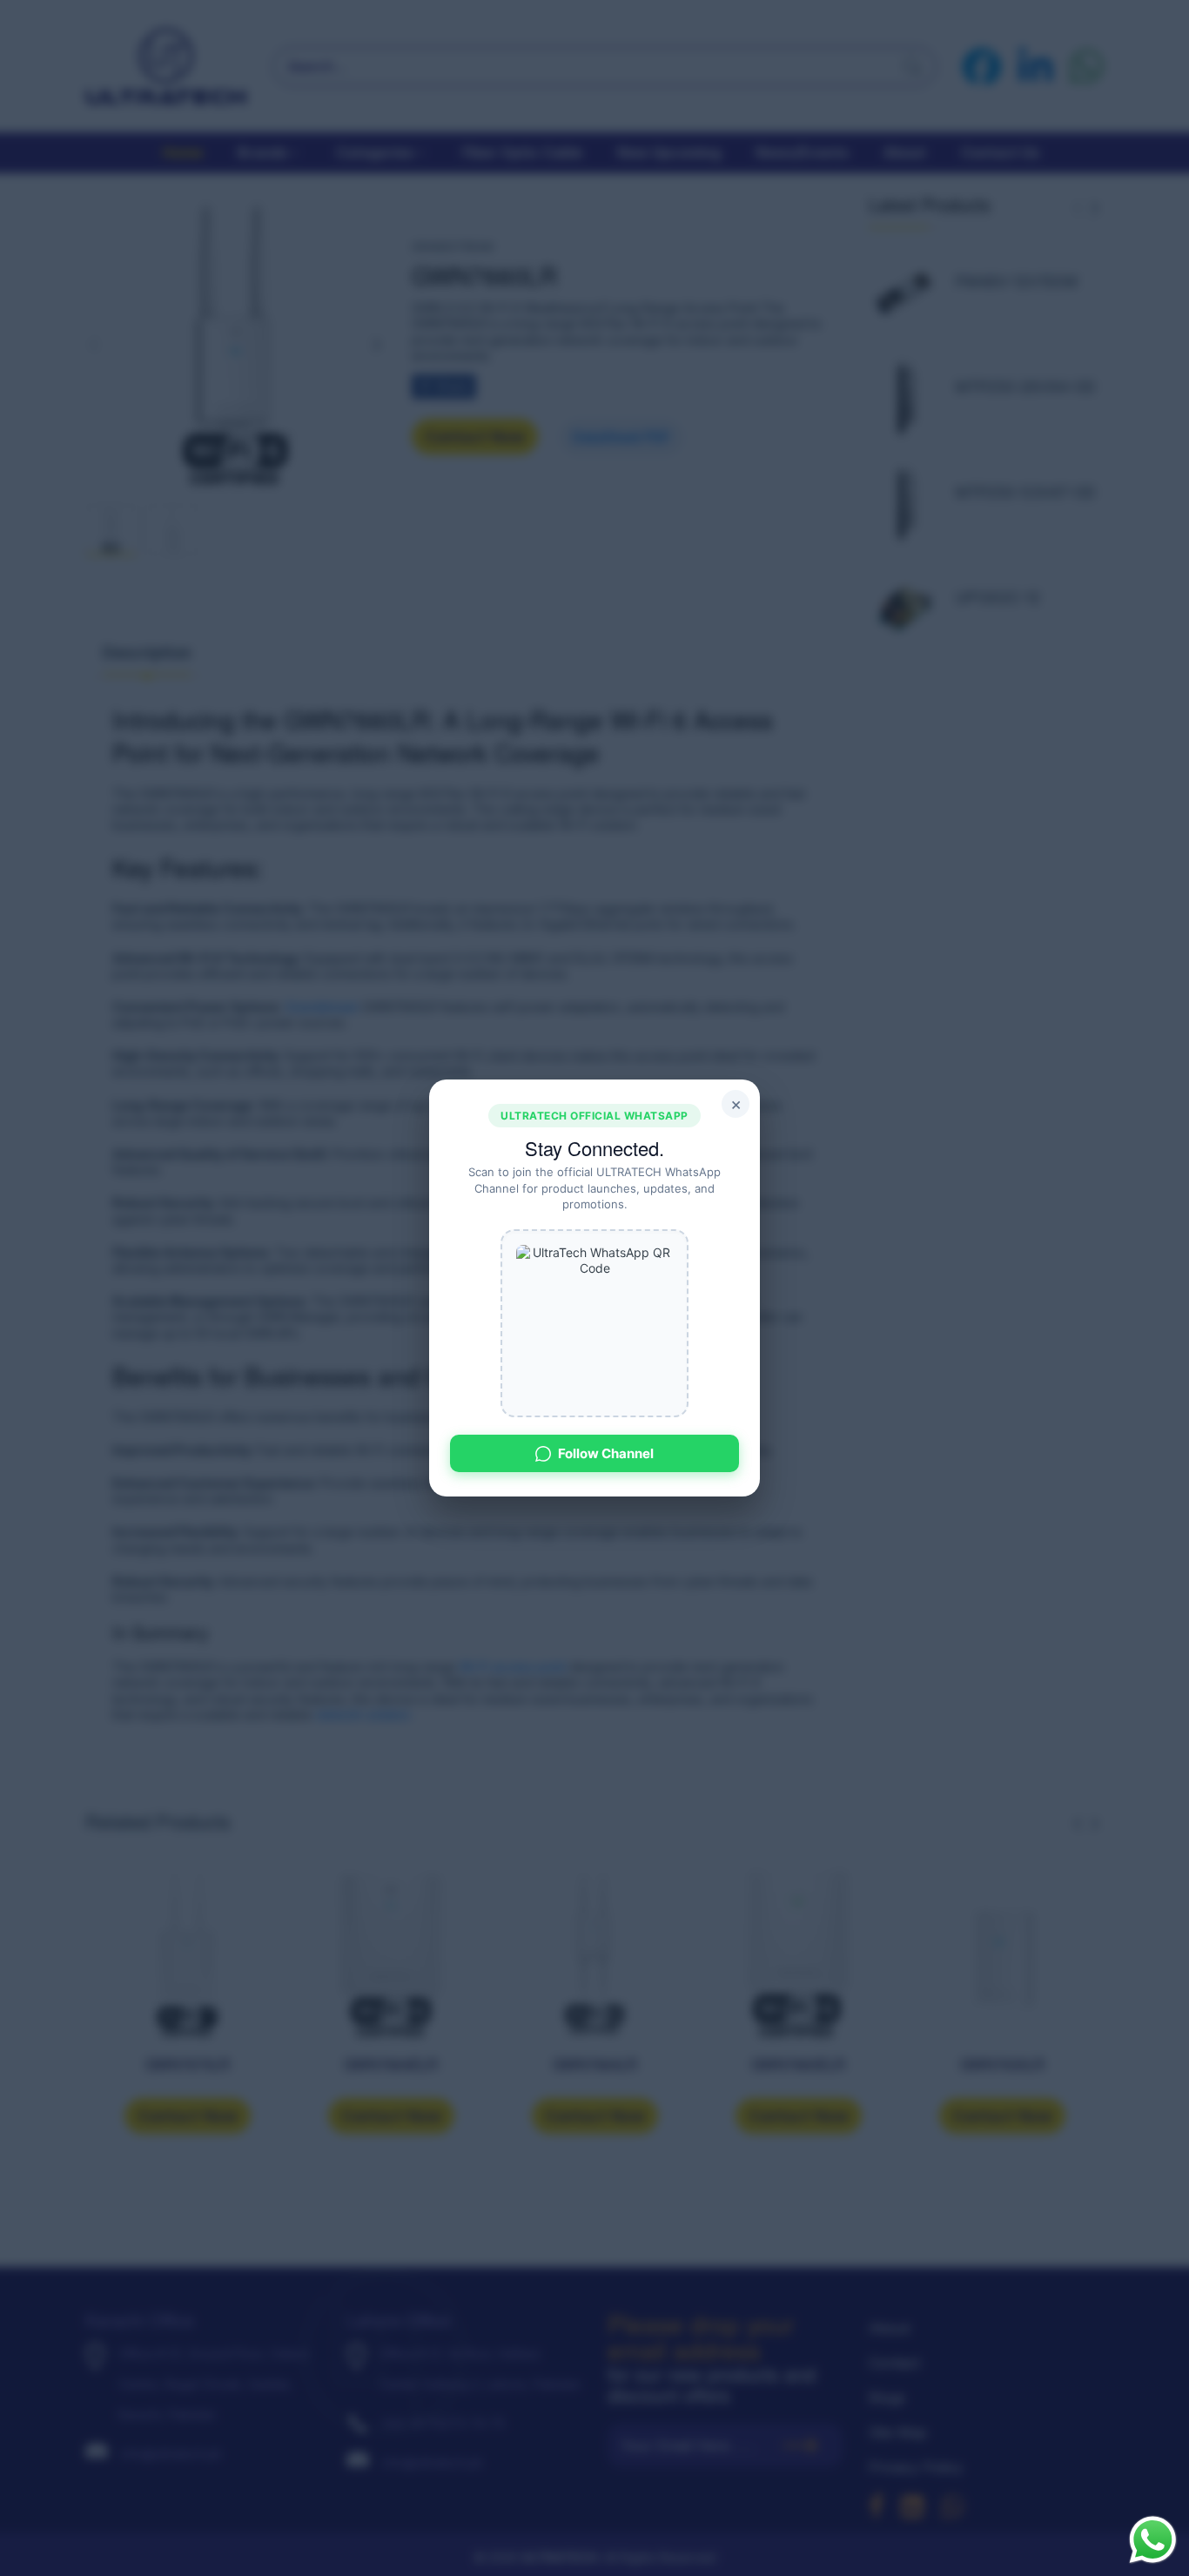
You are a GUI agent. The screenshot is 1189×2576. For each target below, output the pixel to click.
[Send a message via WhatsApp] (1153, 2540)
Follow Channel (606, 1453)
